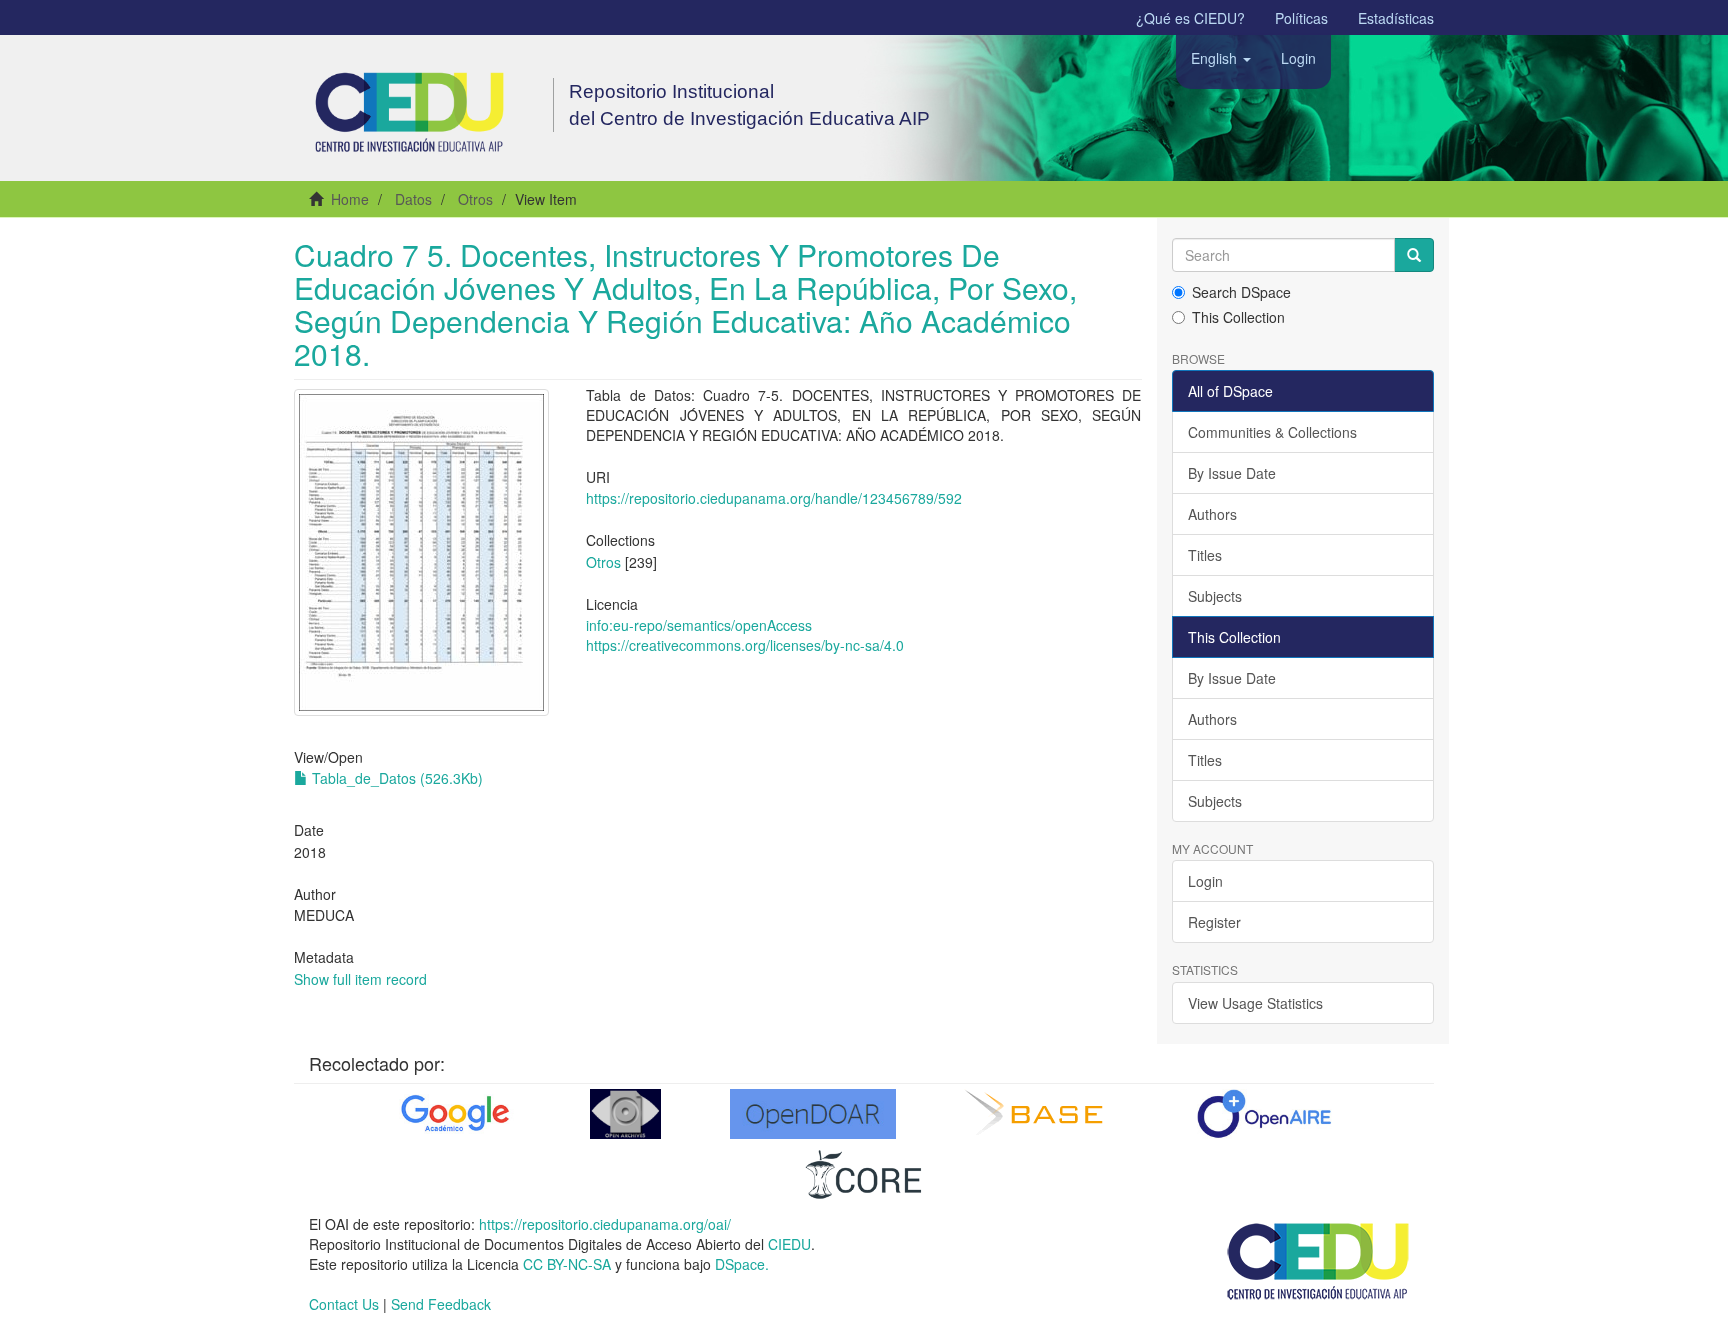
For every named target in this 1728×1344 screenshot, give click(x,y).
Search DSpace (1241, 292)
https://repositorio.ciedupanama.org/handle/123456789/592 (774, 498)
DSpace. (742, 1264)
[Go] (1414, 255)
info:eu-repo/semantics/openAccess (699, 625)
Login (1205, 881)
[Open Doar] (813, 1114)
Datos (413, 199)
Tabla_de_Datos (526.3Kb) (395, 778)
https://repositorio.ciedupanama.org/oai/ (605, 1224)
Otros (475, 199)
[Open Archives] (625, 1114)
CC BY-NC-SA (567, 1264)
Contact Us (344, 1304)
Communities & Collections (1272, 432)
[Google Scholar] (453, 1114)
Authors (1212, 514)
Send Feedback (441, 1304)
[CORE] (864, 1174)
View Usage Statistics (1255, 1003)
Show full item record (360, 979)
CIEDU (789, 1244)
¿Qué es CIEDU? (1190, 18)
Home (350, 199)
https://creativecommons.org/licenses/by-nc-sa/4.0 (745, 645)
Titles (1205, 555)
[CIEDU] (1319, 1260)
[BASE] (1038, 1114)
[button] (1221, 58)
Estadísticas (1396, 18)
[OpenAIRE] (1263, 1114)
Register (1214, 922)
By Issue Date (1232, 473)
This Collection (1238, 317)
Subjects (1215, 596)
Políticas (1301, 18)
